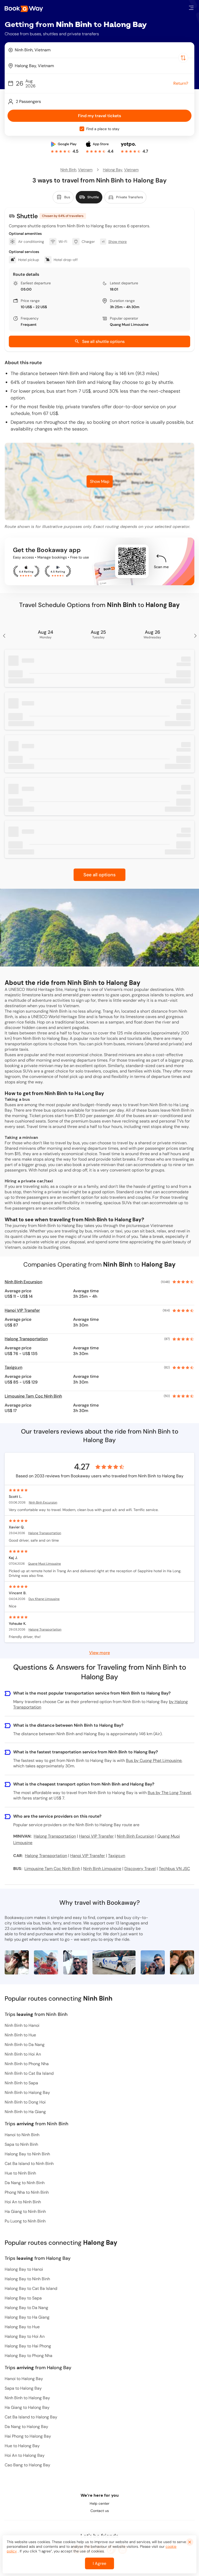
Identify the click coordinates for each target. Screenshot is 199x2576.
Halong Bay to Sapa (23, 2298)
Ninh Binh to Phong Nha (27, 2064)
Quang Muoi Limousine (129, 324)
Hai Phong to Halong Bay (28, 2436)
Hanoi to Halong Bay (24, 2379)
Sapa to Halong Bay (23, 2388)
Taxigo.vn (13, 1367)
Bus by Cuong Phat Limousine (154, 1760)
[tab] (63, 197)
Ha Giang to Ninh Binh (25, 2211)
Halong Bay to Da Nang (26, 2308)
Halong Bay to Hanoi (24, 2269)
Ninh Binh (68, 170)
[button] (191, 8)
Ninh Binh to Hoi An (23, 2054)
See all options (99, 875)
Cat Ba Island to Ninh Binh (29, 2164)
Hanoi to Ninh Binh (22, 2135)
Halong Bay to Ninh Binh (27, 2154)
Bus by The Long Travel (169, 1793)
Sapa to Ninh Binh (21, 2144)
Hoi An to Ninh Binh (23, 2202)
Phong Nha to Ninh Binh (27, 2192)
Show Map (100, 481)
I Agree (99, 2563)
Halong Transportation (26, 1339)
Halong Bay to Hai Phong (28, 2346)
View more (99, 1652)
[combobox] (99, 50)
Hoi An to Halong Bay (25, 2455)
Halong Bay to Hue (22, 2327)
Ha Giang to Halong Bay (27, 2407)
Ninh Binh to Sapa (21, 2083)
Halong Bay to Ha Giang (27, 2317)
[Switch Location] (183, 58)
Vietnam (85, 170)
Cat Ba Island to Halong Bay (31, 2417)
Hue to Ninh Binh (20, 2173)
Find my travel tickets (99, 116)
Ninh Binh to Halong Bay (27, 2092)
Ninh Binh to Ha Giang (25, 2112)
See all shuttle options (103, 341)
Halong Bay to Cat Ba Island (31, 2288)
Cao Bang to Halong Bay (27, 2465)
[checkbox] (82, 129)
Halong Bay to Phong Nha (29, 2356)
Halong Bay (113, 170)
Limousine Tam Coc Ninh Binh (33, 1396)
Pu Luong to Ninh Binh (25, 2221)
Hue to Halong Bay (22, 2446)
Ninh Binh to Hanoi (22, 2025)
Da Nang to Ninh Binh (25, 2183)
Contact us (100, 2511)
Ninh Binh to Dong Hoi (25, 2102)
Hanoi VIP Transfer (22, 1310)
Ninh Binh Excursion (23, 1282)
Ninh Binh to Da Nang (25, 2045)
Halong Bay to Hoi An (25, 2336)
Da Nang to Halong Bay (26, 2427)
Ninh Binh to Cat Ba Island (29, 2073)
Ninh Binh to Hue (20, 2035)
